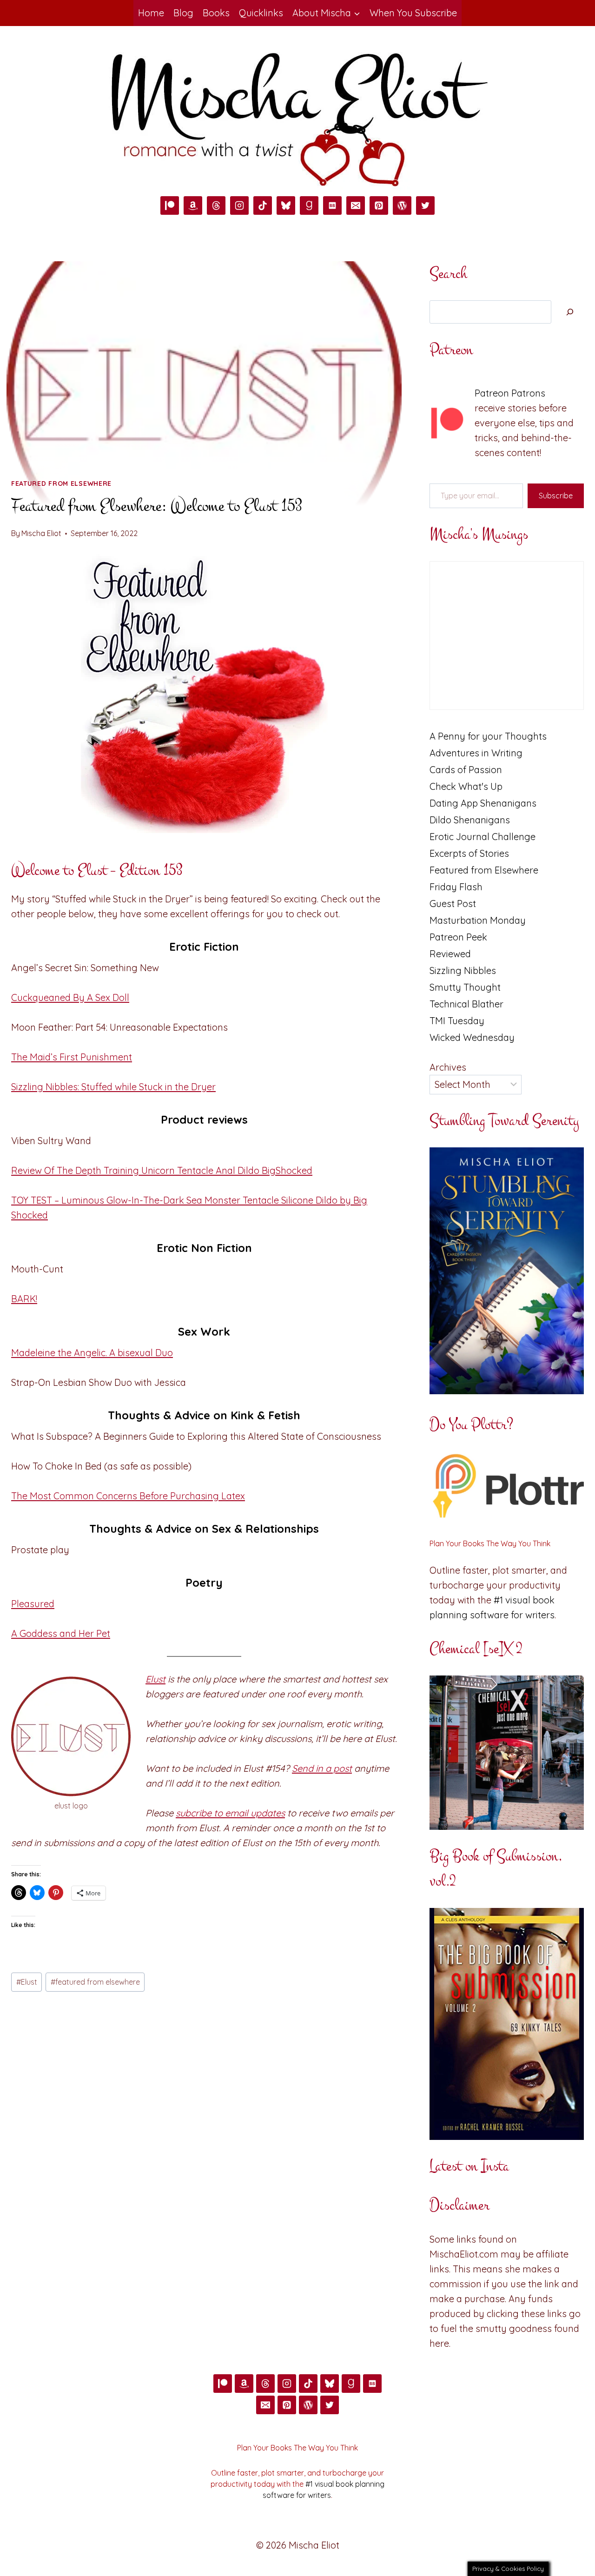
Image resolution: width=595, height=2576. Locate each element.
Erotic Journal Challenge (483, 837)
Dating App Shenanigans (483, 803)
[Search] (570, 312)
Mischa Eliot (41, 533)
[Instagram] (239, 205)
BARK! (24, 1299)
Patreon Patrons (510, 393)
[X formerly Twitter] (425, 205)
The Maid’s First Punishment (72, 1057)
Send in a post (322, 1768)
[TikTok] (263, 205)
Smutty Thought (465, 987)
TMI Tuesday (457, 1021)
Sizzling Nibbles (463, 970)
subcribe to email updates (230, 1813)
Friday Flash (456, 887)
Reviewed (450, 954)
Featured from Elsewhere (61, 483)
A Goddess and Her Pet (61, 1633)
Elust (155, 1679)
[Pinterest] (379, 205)
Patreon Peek (458, 937)
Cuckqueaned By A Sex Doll (70, 997)
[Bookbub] (332, 205)
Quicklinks (261, 13)
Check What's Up (466, 786)
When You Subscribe (413, 13)
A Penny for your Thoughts (488, 736)
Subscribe (556, 496)
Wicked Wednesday (472, 1037)
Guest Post (453, 904)
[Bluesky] (286, 205)
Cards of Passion (466, 770)
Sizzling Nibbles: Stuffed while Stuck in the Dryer (113, 1087)
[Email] (356, 205)
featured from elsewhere (95, 1982)
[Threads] (216, 205)
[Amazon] (193, 205)
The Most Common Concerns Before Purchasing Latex (128, 1496)
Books (216, 13)
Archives (448, 1067)
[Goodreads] (309, 205)
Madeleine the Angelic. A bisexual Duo (92, 1353)
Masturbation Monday (478, 920)
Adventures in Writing (476, 753)
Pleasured (33, 1604)
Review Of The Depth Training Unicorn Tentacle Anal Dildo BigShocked (162, 1170)
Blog (183, 13)
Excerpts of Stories (469, 853)
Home (151, 13)
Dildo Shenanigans (470, 820)
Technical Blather (466, 1004)
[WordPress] (402, 205)
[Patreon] (170, 205)
